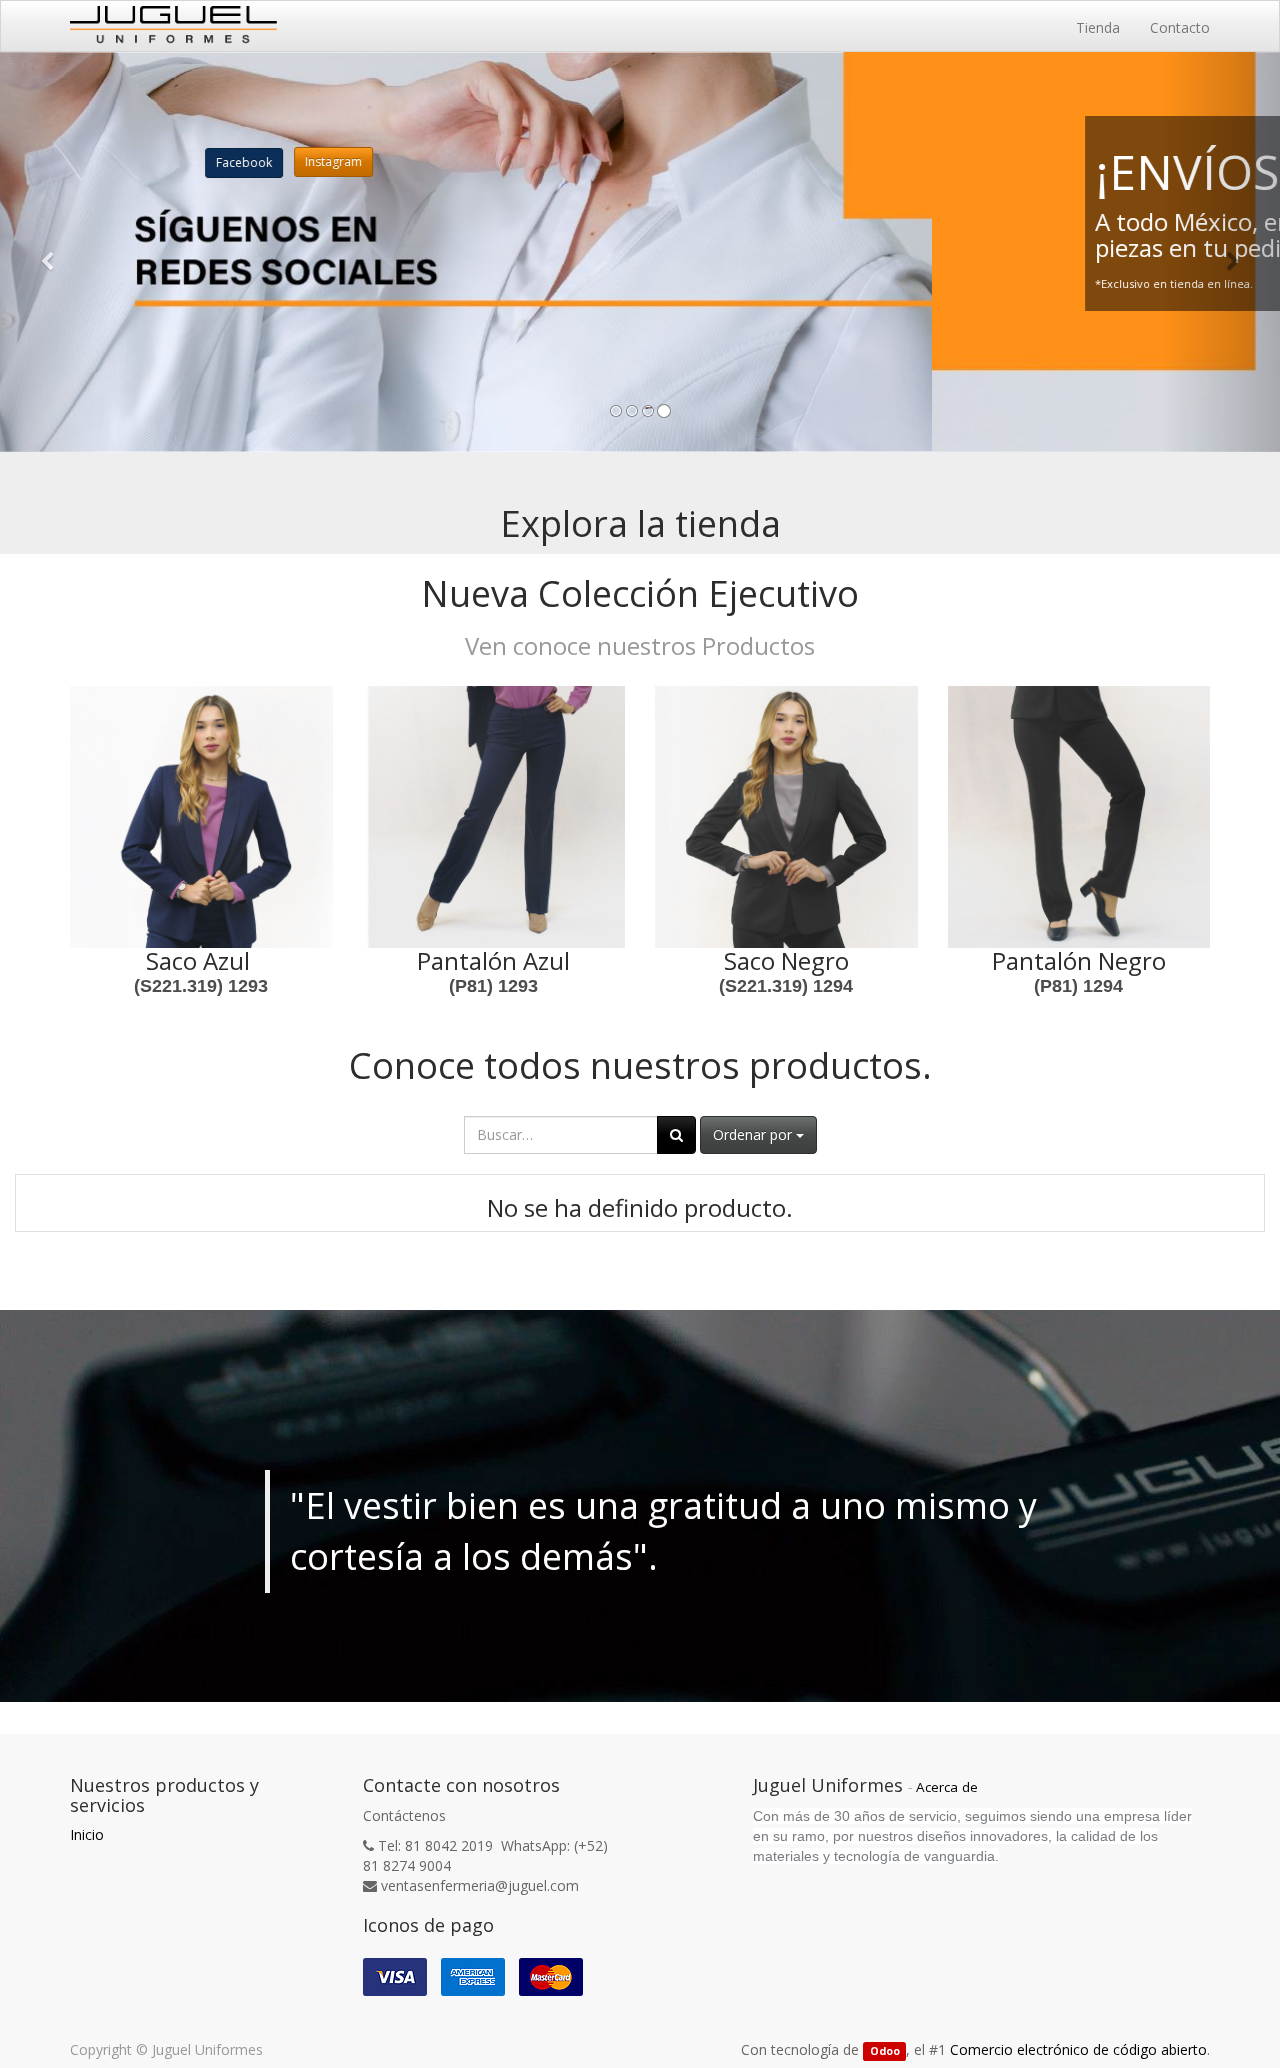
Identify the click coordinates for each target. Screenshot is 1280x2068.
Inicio (87, 1834)
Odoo (885, 2051)
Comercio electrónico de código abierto (1078, 2049)
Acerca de (947, 1787)
